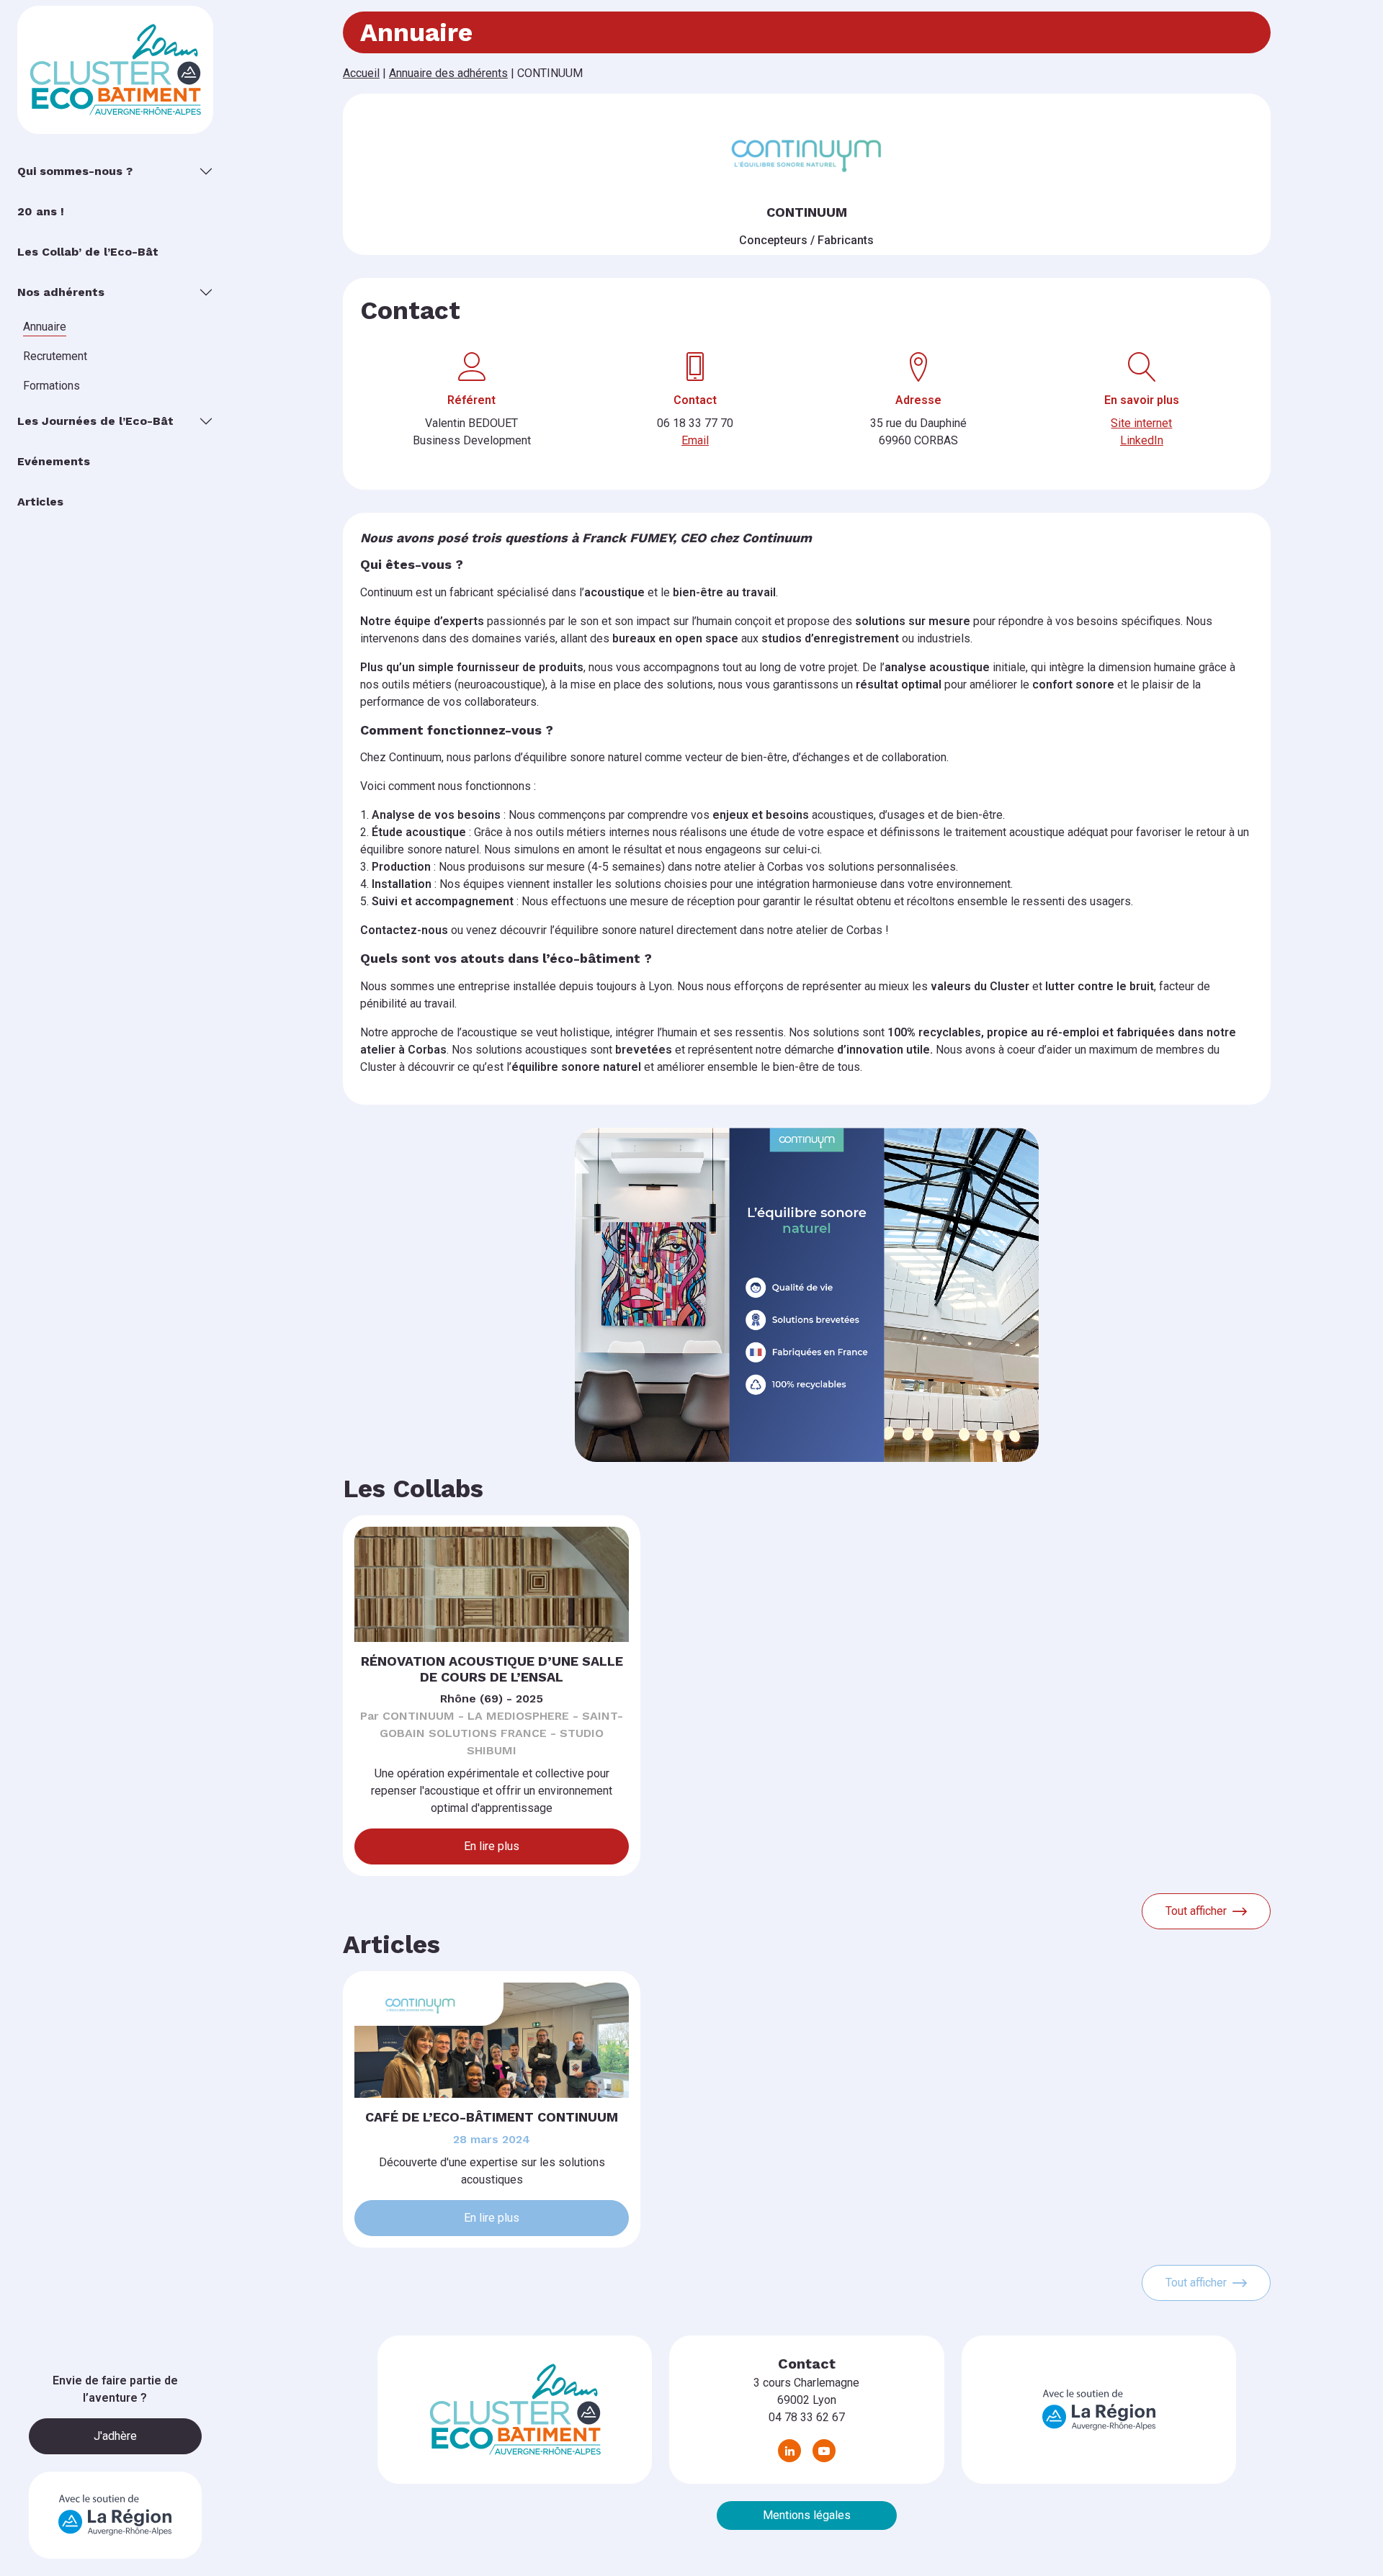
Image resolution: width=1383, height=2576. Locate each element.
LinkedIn (1142, 440)
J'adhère (115, 2436)
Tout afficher (1196, 1911)
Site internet (1141, 423)
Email (695, 440)
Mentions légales (807, 2515)
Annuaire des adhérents (448, 73)
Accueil (361, 73)
